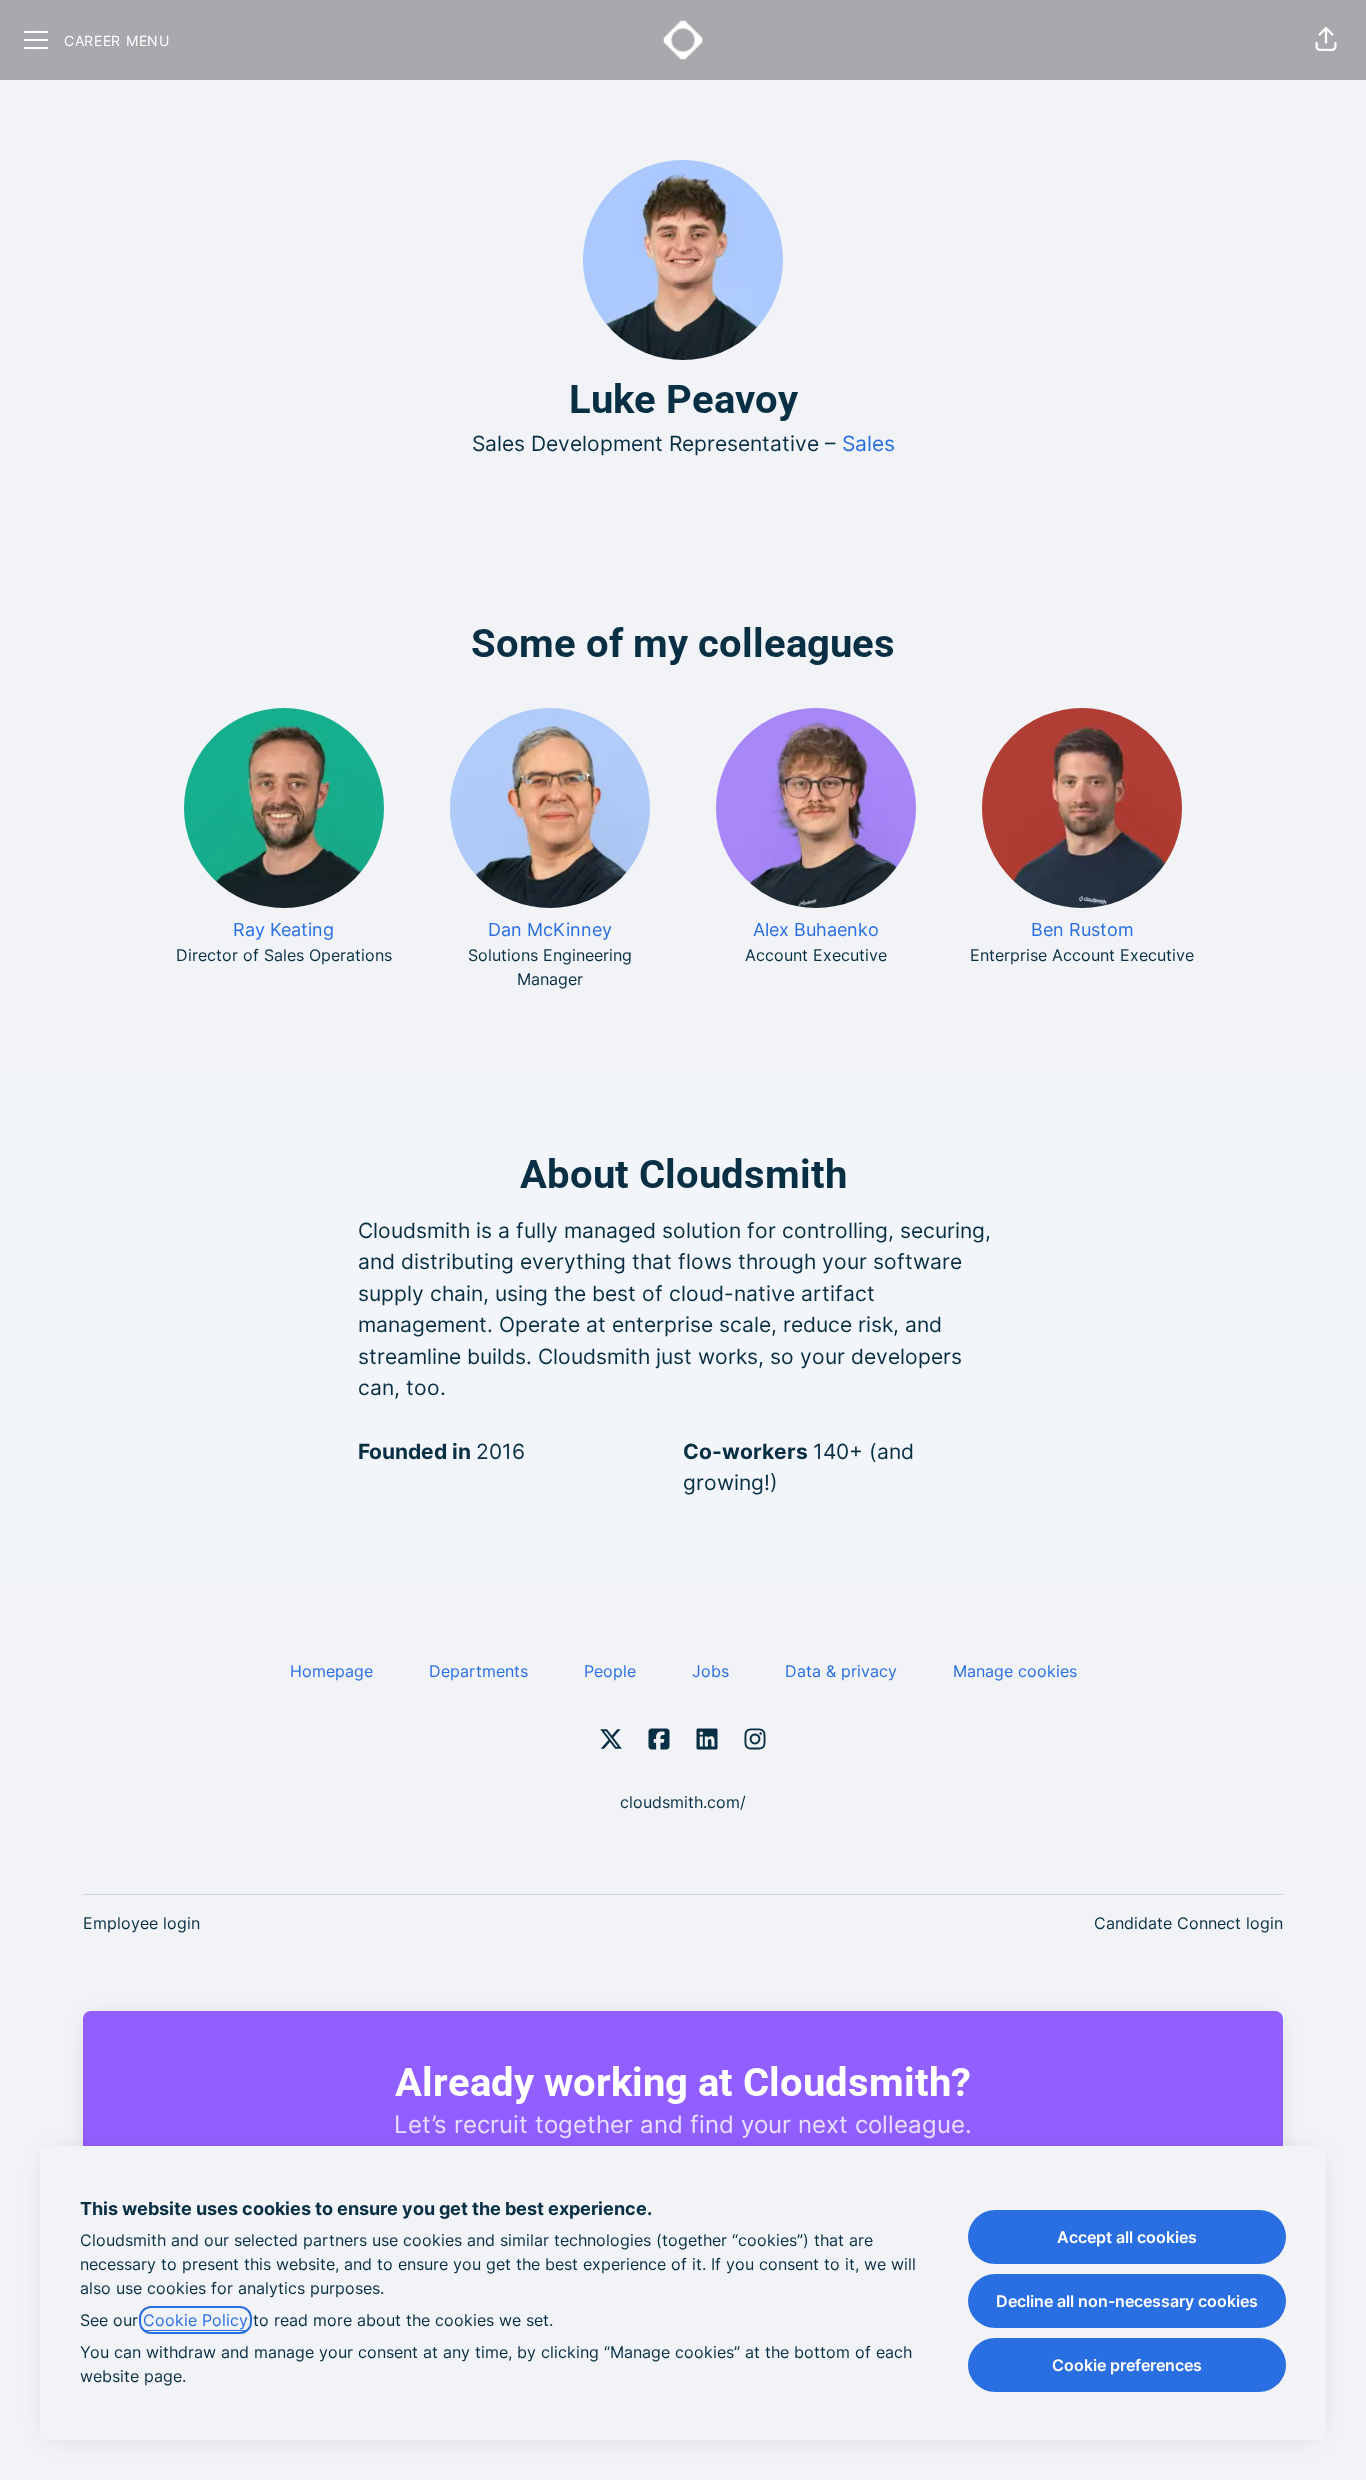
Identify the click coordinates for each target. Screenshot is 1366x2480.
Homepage (331, 1671)
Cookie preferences (1127, 2365)
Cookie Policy (195, 2320)
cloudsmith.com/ (683, 1802)
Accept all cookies (1127, 2237)
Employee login (141, 1923)
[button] (1326, 40)
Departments (478, 1671)
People (610, 1671)
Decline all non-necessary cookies (1127, 2301)
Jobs (710, 1671)
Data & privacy (841, 1671)
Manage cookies (1015, 1671)
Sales (868, 443)
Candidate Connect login (1188, 1923)
